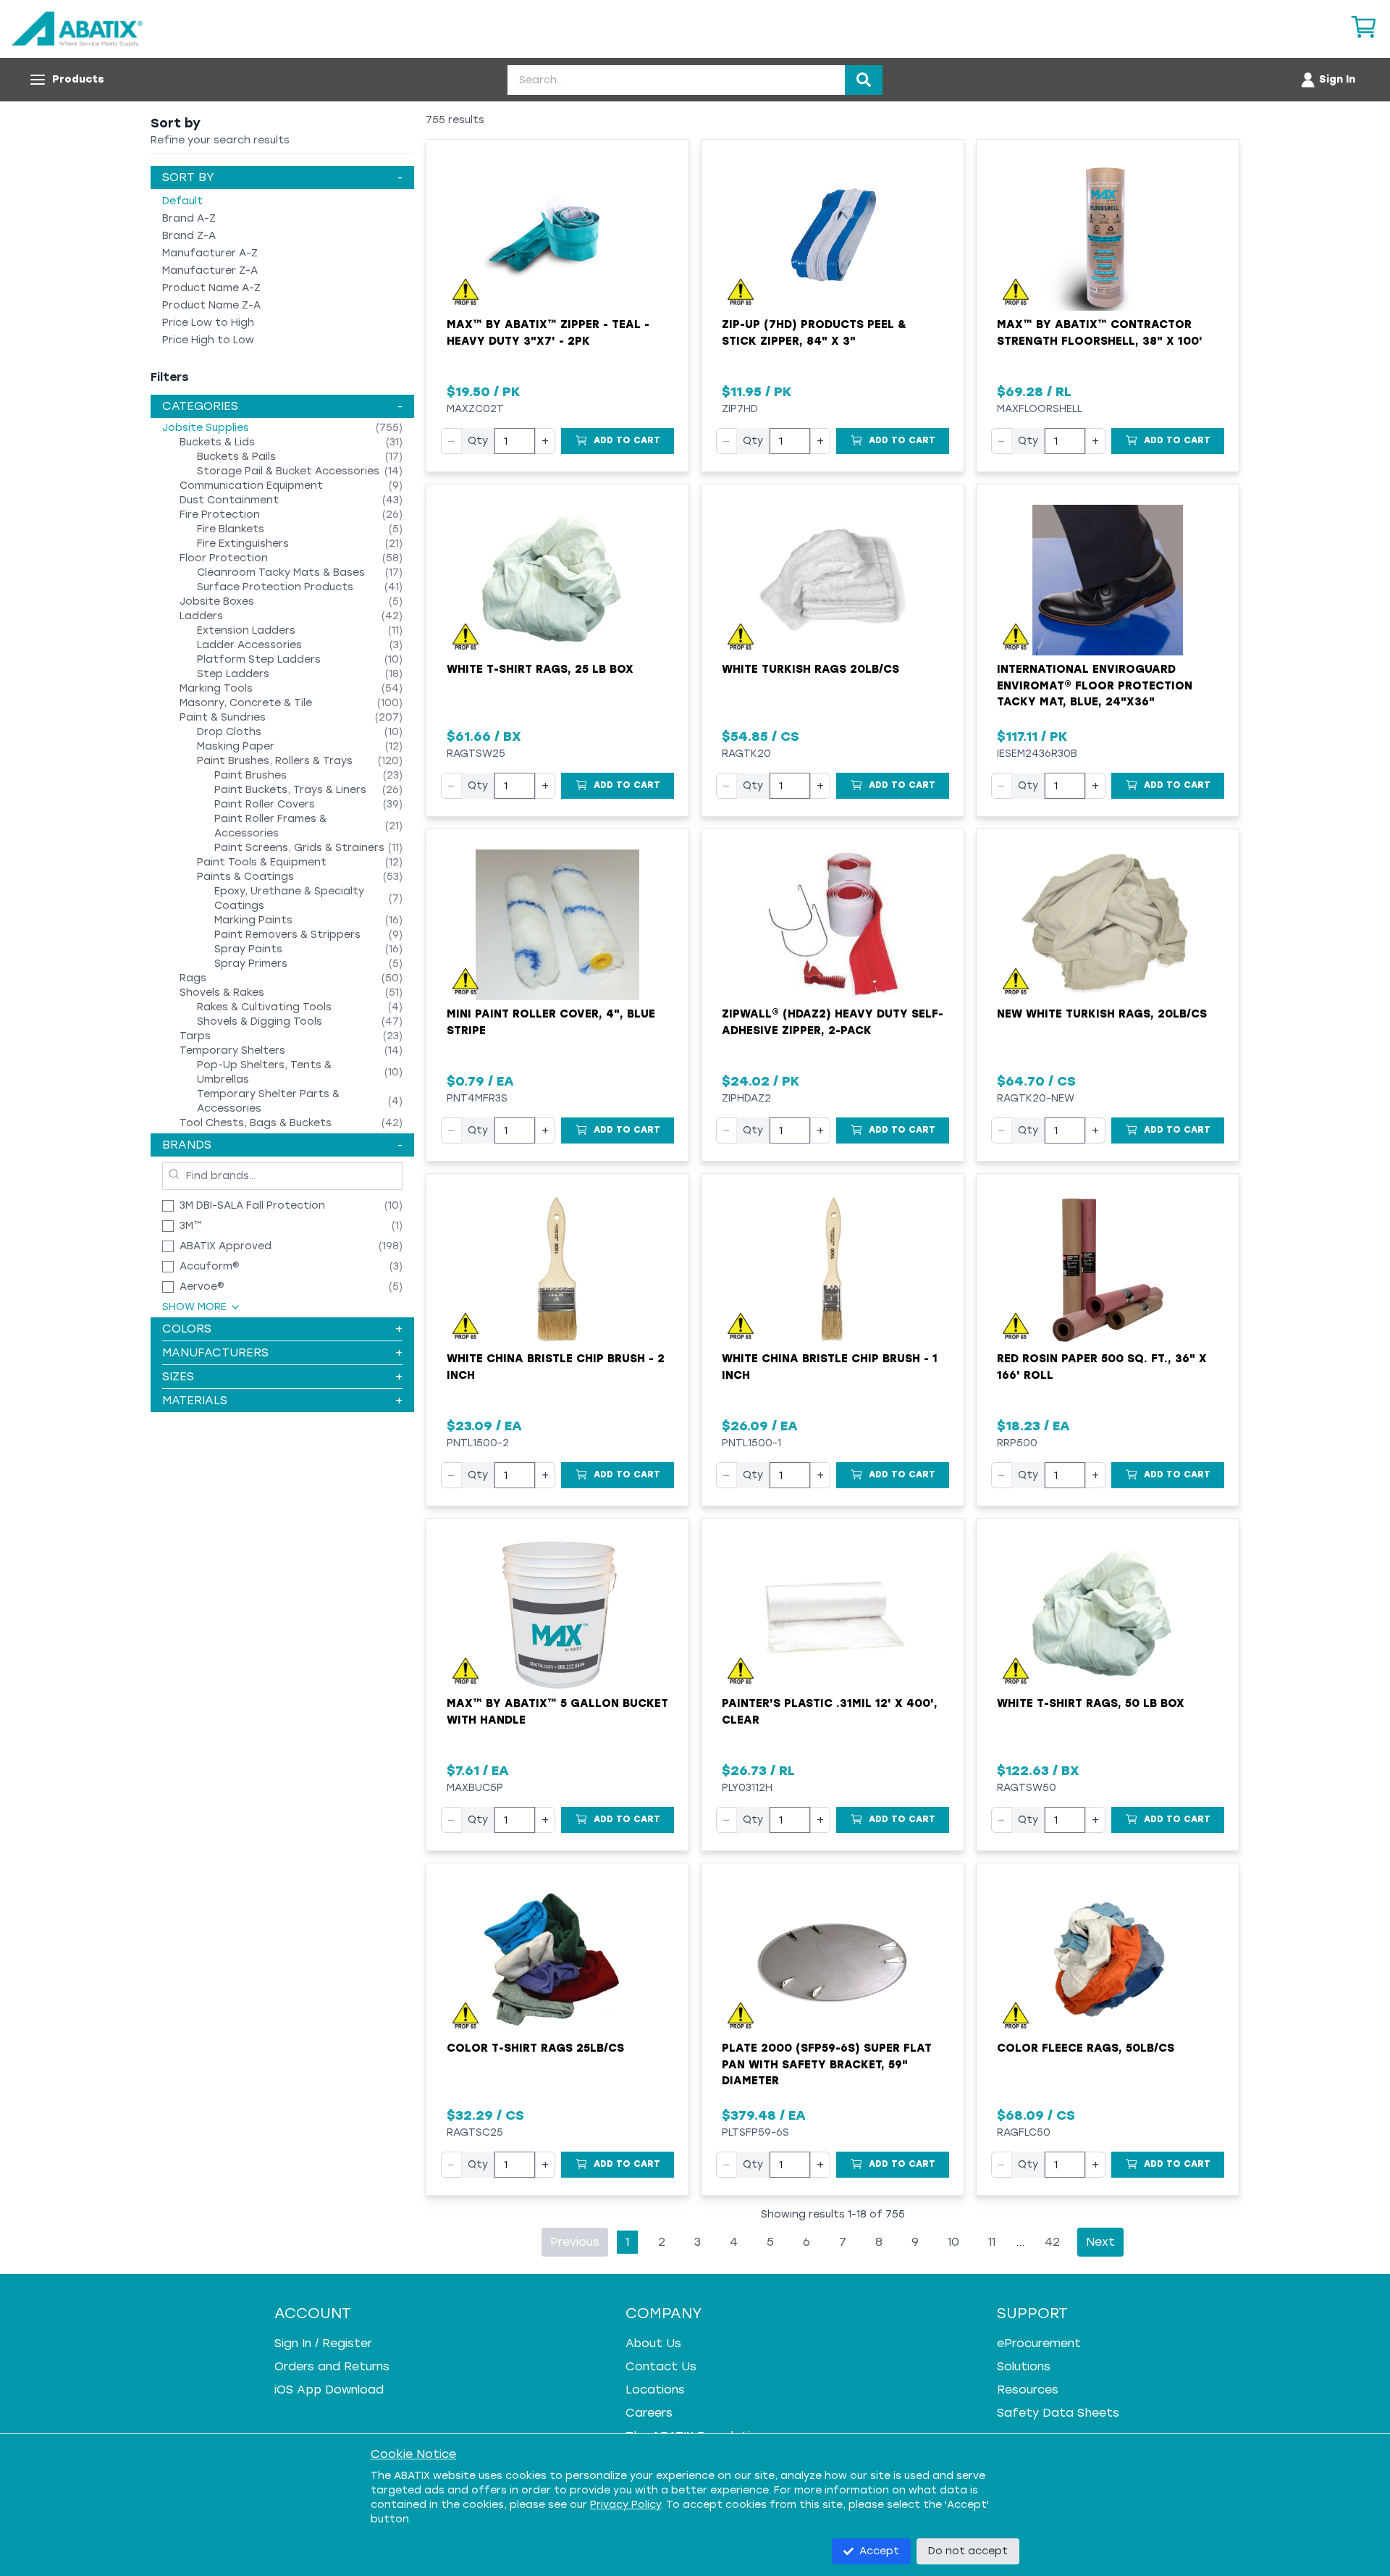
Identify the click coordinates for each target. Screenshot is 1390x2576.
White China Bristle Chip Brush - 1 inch (830, 1367)
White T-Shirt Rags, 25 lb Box (540, 669)
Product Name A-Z (211, 288)
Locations (655, 2390)
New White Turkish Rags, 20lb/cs (1102, 1014)
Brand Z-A (189, 236)
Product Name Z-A (211, 305)
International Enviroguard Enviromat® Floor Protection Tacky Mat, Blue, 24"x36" (1095, 685)
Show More (194, 1307)
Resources (1028, 2390)
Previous (575, 2242)
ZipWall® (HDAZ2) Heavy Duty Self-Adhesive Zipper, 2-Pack (833, 1022)
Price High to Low (208, 340)
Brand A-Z (189, 218)
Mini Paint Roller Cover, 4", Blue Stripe (551, 1022)
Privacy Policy (625, 2505)
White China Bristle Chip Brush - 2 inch (556, 1367)
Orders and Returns (332, 2366)
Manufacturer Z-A (210, 270)
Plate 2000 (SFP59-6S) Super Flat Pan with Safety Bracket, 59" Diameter (827, 2064)
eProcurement (1039, 2343)
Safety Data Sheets (1058, 2413)
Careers (649, 2413)
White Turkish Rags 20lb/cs (810, 669)
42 (1052, 2242)
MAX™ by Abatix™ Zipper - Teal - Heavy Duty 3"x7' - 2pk (548, 333)
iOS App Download (329, 2390)
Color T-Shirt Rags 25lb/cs (535, 2048)
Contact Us (661, 2366)
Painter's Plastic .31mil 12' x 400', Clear (830, 1712)
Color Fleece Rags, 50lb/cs (1086, 2048)
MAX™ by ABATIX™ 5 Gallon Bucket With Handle (557, 1712)
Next (1100, 2242)
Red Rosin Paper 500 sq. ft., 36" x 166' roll (1102, 1367)
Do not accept (968, 2551)
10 (953, 2242)
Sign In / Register (323, 2343)
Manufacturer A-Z (210, 253)
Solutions (1024, 2366)
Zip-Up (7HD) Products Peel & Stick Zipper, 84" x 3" (814, 333)
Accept (879, 2551)
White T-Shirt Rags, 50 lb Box (1091, 1703)
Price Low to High (208, 323)
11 (992, 2242)
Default (182, 201)
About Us (653, 2343)
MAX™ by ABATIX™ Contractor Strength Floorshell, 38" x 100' (1100, 333)
